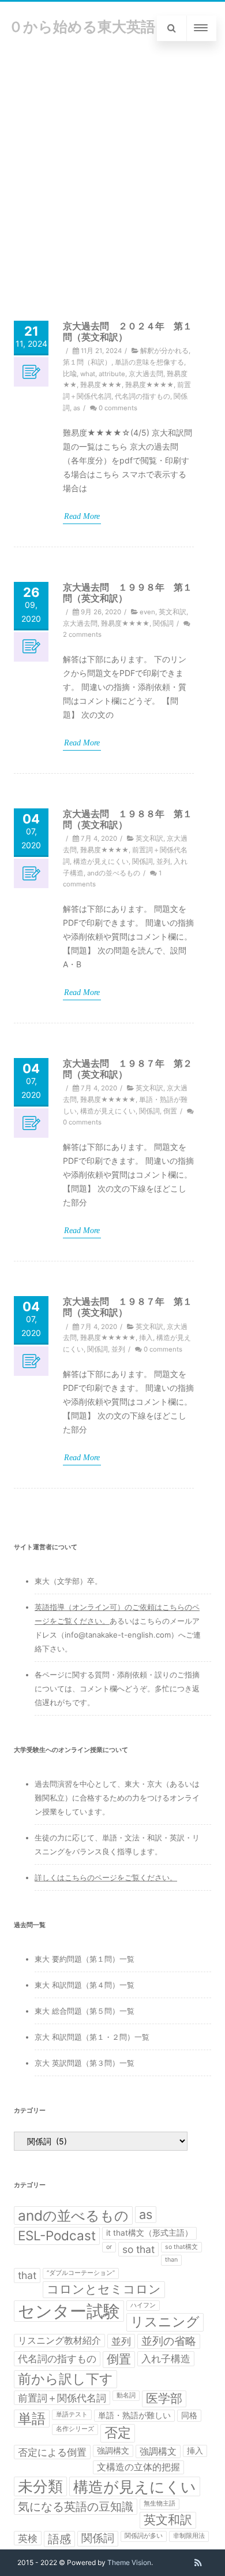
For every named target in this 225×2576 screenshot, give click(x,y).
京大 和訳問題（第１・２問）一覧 (92, 2037)
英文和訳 (172, 612)
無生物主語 (160, 2503)
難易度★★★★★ (108, 1100)
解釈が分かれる (164, 351)
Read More (82, 516)
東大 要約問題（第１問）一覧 (85, 1959)
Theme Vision (129, 2562)
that (27, 2275)
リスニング (165, 2322)
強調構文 (113, 2451)
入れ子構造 (166, 2358)
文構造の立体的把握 (138, 2467)
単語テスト (72, 2414)
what (88, 374)
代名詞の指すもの (142, 396)
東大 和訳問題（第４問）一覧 (85, 1985)
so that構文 (181, 2247)
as (77, 408)
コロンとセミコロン (104, 2289)
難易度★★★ (101, 385)
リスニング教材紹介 (59, 2341)
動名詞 (126, 2395)
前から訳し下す (65, 2379)
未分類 (40, 2486)
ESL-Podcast (57, 2235)
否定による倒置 (52, 2452)
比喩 (70, 374)
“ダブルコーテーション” (81, 2273)
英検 (28, 2538)
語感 (59, 2539)
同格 (189, 2415)
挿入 (146, 1338)
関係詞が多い (144, 2536)
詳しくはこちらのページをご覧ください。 (106, 1877)
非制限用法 (189, 2536)
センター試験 (69, 2311)
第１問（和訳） (87, 362)
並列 (163, 862)
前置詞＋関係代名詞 (62, 2398)
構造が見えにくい (101, 862)
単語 (32, 2419)
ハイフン (143, 2305)
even (147, 612)
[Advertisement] (112, 173)
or (109, 2247)
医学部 (164, 2398)
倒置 (170, 1111)
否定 (118, 2433)
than (171, 2260)
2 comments (82, 634)
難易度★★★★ (149, 385)
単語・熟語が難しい (134, 2415)
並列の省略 (169, 2341)
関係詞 (163, 623)
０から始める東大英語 (82, 27)
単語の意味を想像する (149, 362)
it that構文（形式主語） (149, 2233)
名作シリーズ (75, 2429)
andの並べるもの (114, 873)
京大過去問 (146, 374)
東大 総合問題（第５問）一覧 (85, 2011)
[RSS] (198, 2563)
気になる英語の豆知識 (76, 2507)
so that (138, 2249)
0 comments (118, 408)
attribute (112, 374)
